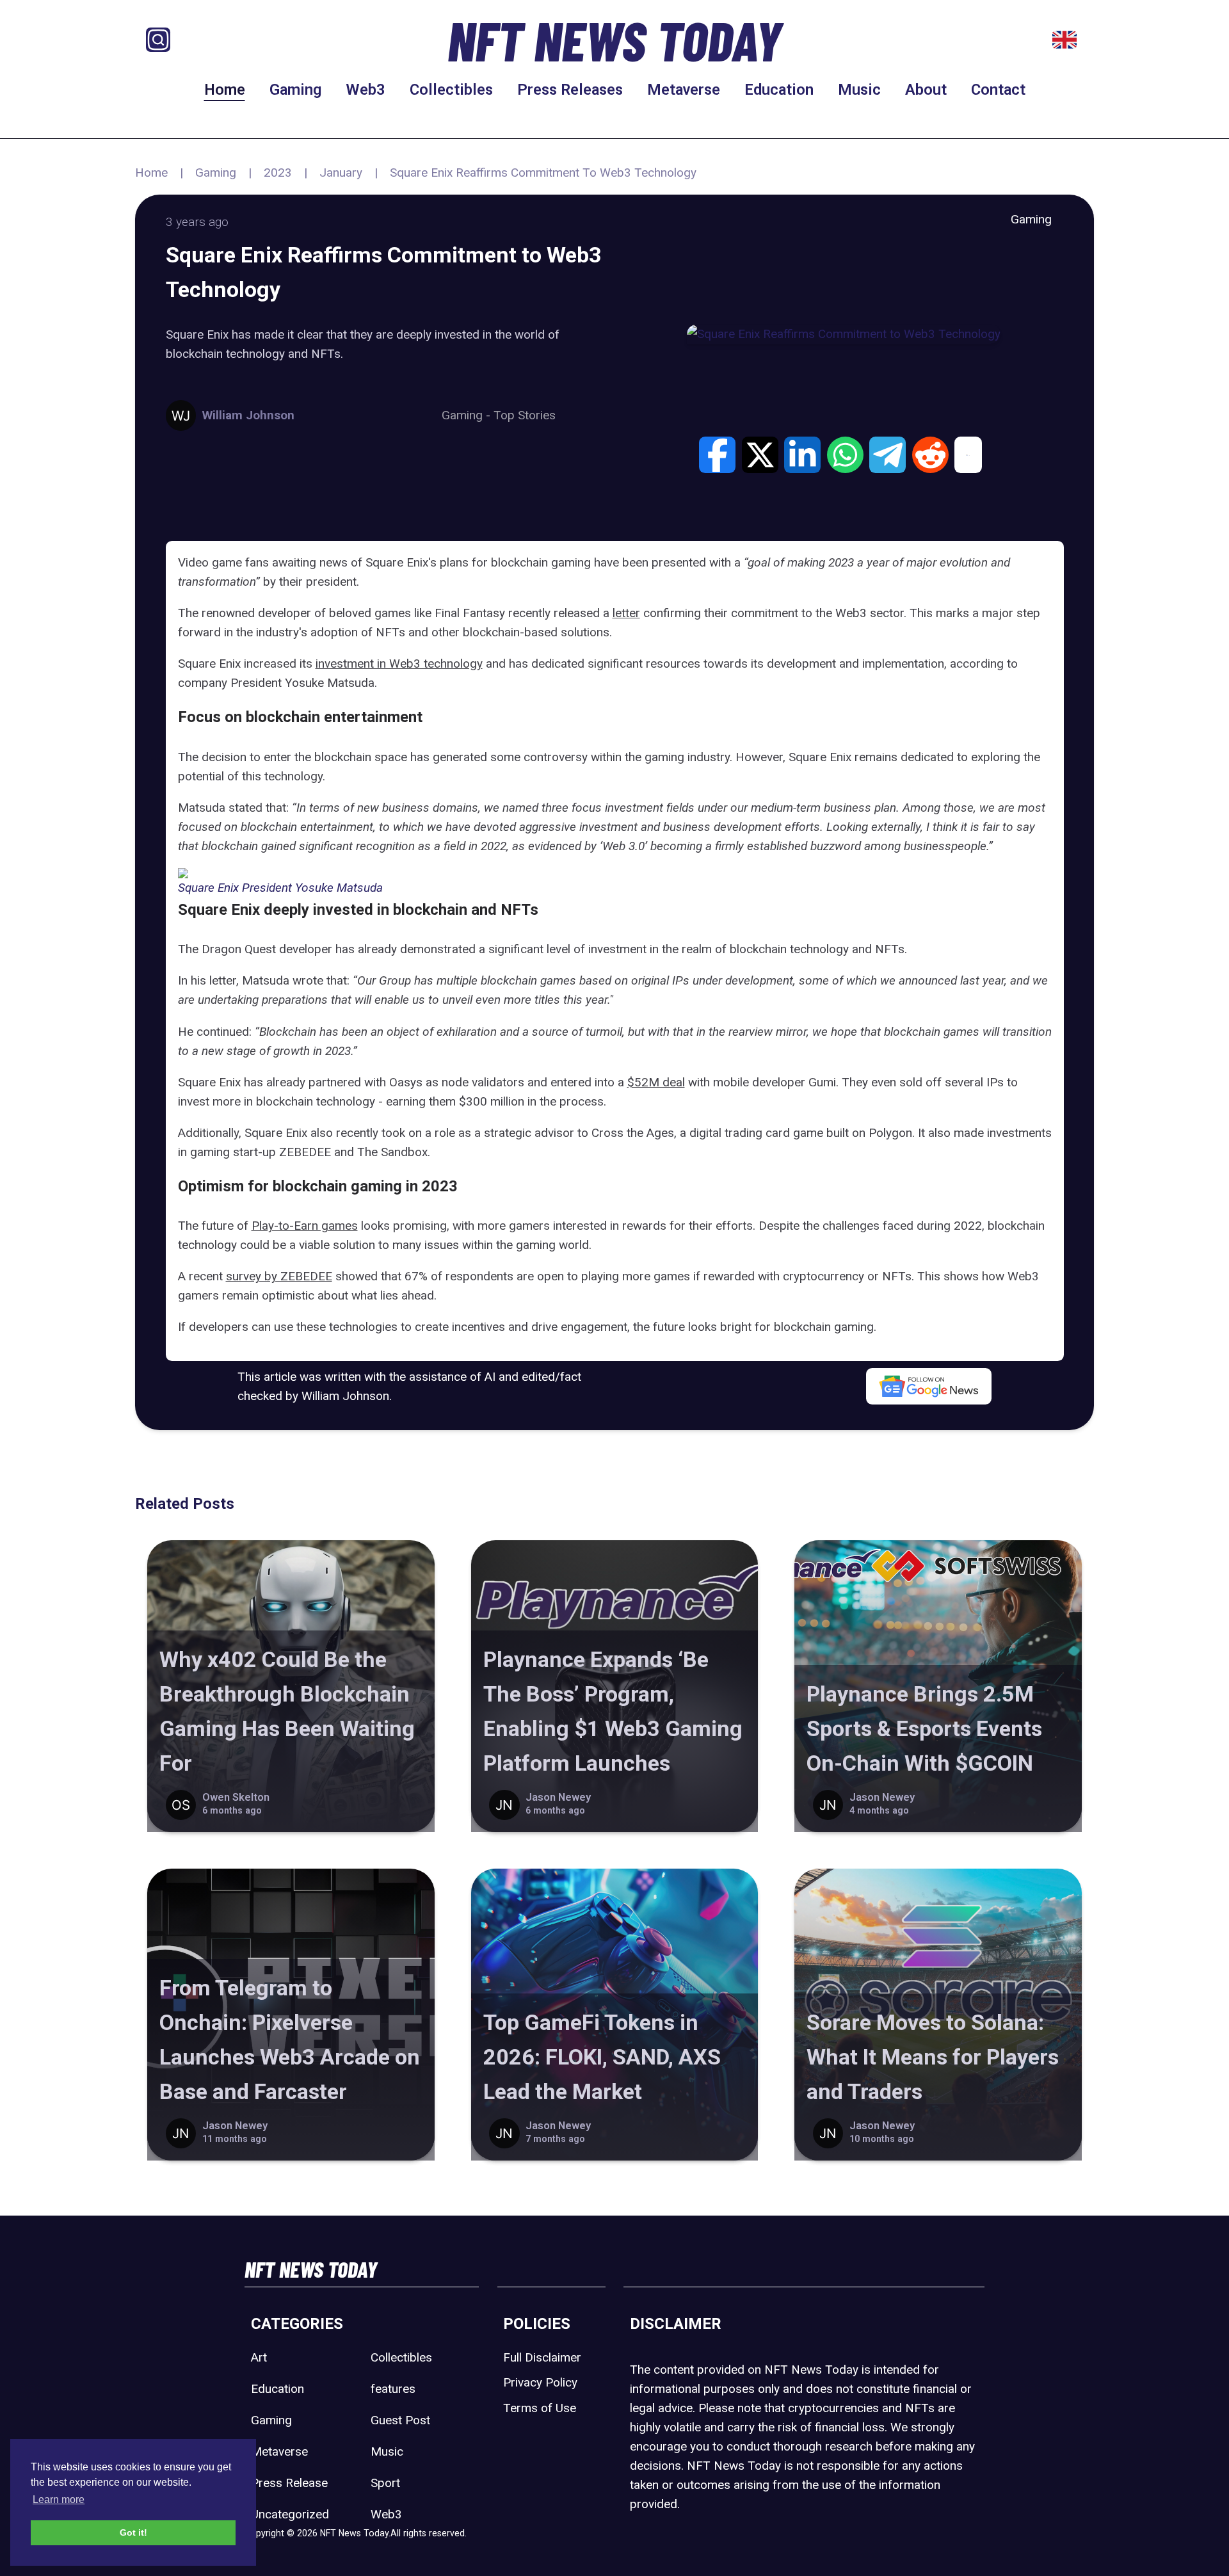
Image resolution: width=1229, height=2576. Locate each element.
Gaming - (468, 415)
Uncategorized (290, 2514)
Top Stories (525, 415)
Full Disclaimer (542, 2357)
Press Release (289, 2483)
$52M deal (656, 1082)
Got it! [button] (133, 2532)
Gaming (295, 90)
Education (779, 90)
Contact (998, 90)
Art (259, 2357)
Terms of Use (540, 2408)
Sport (385, 2483)
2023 (278, 173)
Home (225, 90)
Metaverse (684, 90)
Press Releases (570, 90)
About (926, 90)
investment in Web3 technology (399, 664)
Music (859, 90)
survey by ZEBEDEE (279, 1276)
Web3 (365, 90)
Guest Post (400, 2420)
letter (626, 613)
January (341, 173)
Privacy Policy (540, 2382)
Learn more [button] (59, 2500)
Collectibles (451, 90)
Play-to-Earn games (305, 1226)
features (393, 2389)
